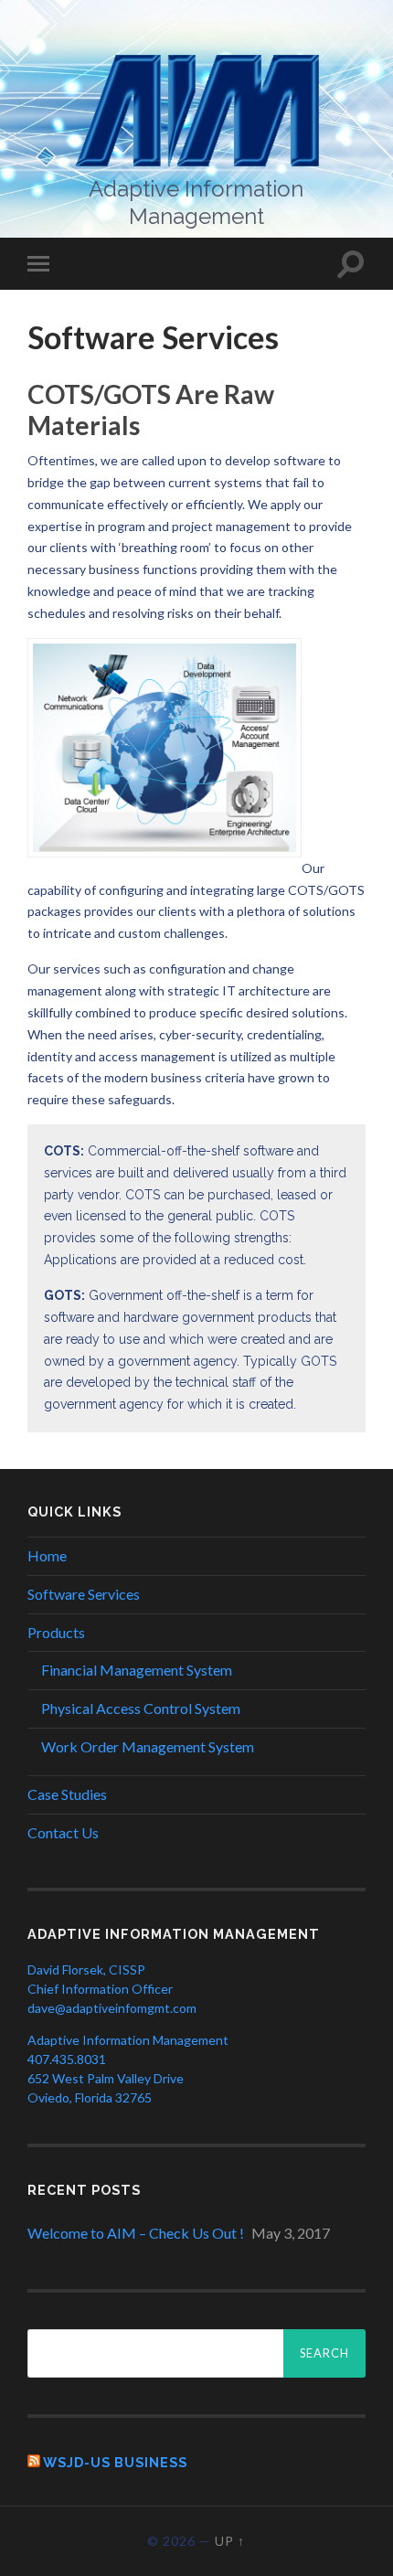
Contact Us (63, 1832)
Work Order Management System (148, 1746)
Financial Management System (137, 1670)
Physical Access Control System (141, 1708)
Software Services (84, 1594)
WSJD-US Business (115, 2462)
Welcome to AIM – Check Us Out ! (136, 2233)
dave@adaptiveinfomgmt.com (112, 2008)
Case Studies (67, 1794)
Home (47, 1555)
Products (56, 1632)
